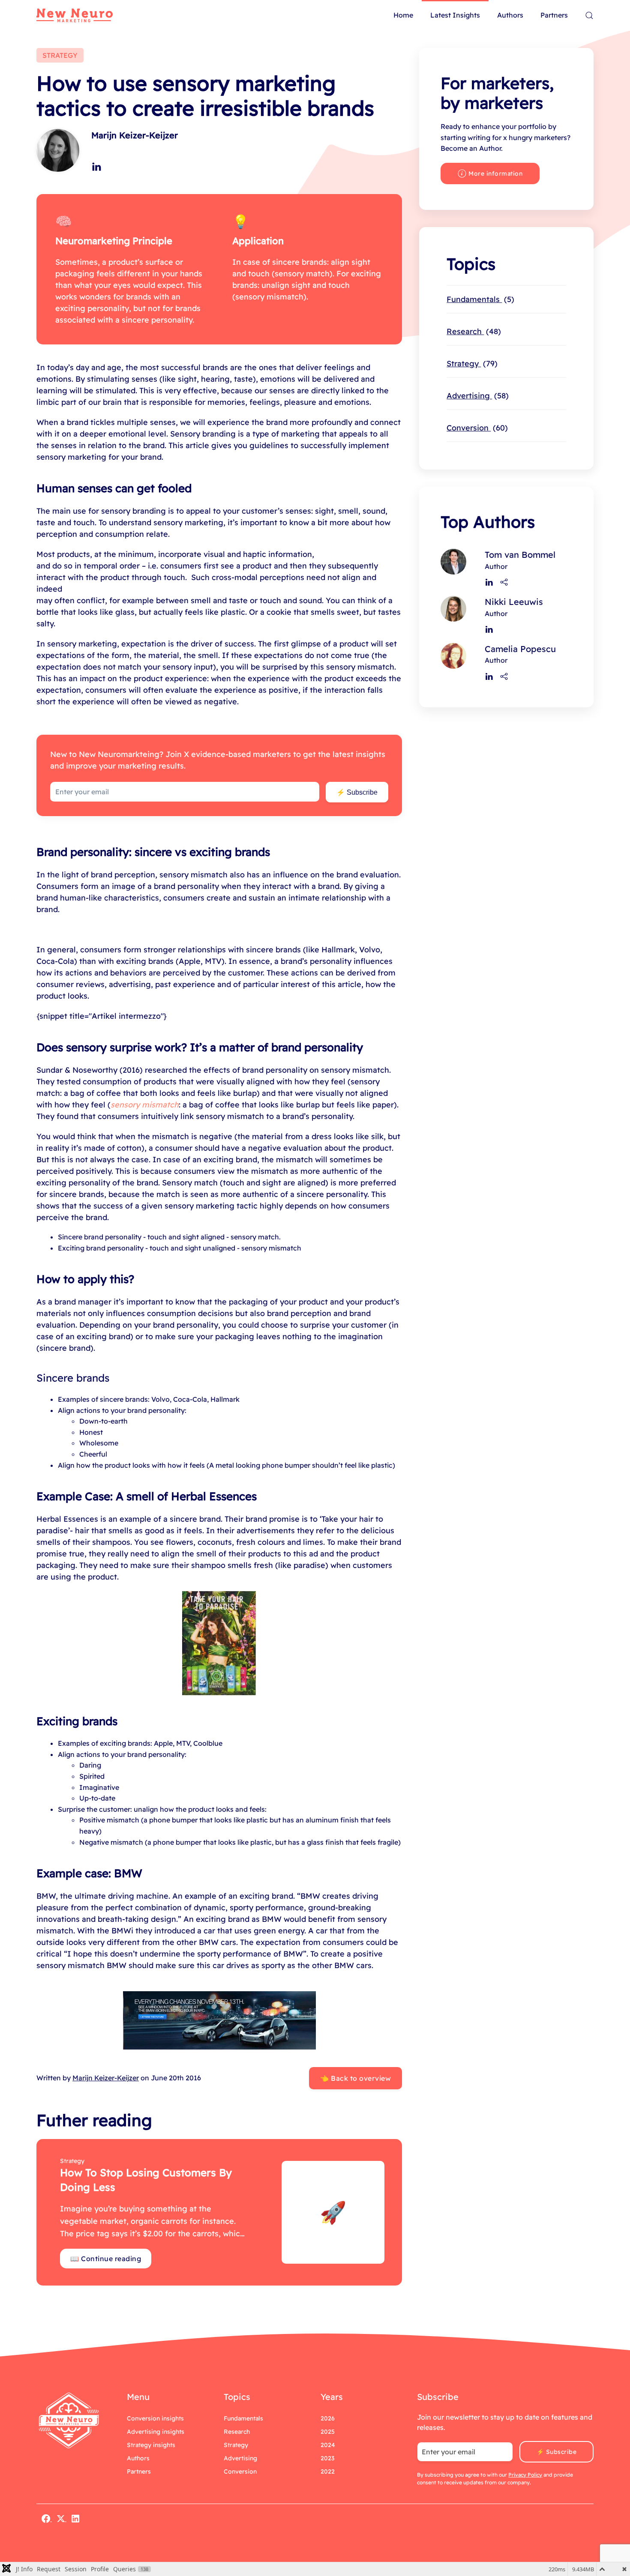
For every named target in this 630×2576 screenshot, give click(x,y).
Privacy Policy (525, 2475)
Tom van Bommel (520, 555)
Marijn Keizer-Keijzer (135, 135)
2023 (327, 2458)
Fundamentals (479, 299)
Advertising (476, 396)
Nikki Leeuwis (514, 602)
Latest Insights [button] (455, 15)
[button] (589, 15)
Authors (510, 15)
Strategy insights (151, 2445)
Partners (554, 15)
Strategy (471, 364)
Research (472, 331)
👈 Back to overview (355, 2078)
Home (403, 15)
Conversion (476, 428)
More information (495, 174)
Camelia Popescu (520, 649)
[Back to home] (75, 15)
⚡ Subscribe (357, 792)
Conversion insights (155, 2418)
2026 (328, 2418)
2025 (328, 2432)
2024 (328, 2445)
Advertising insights (156, 2432)
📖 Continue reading (106, 2259)
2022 (328, 2471)
